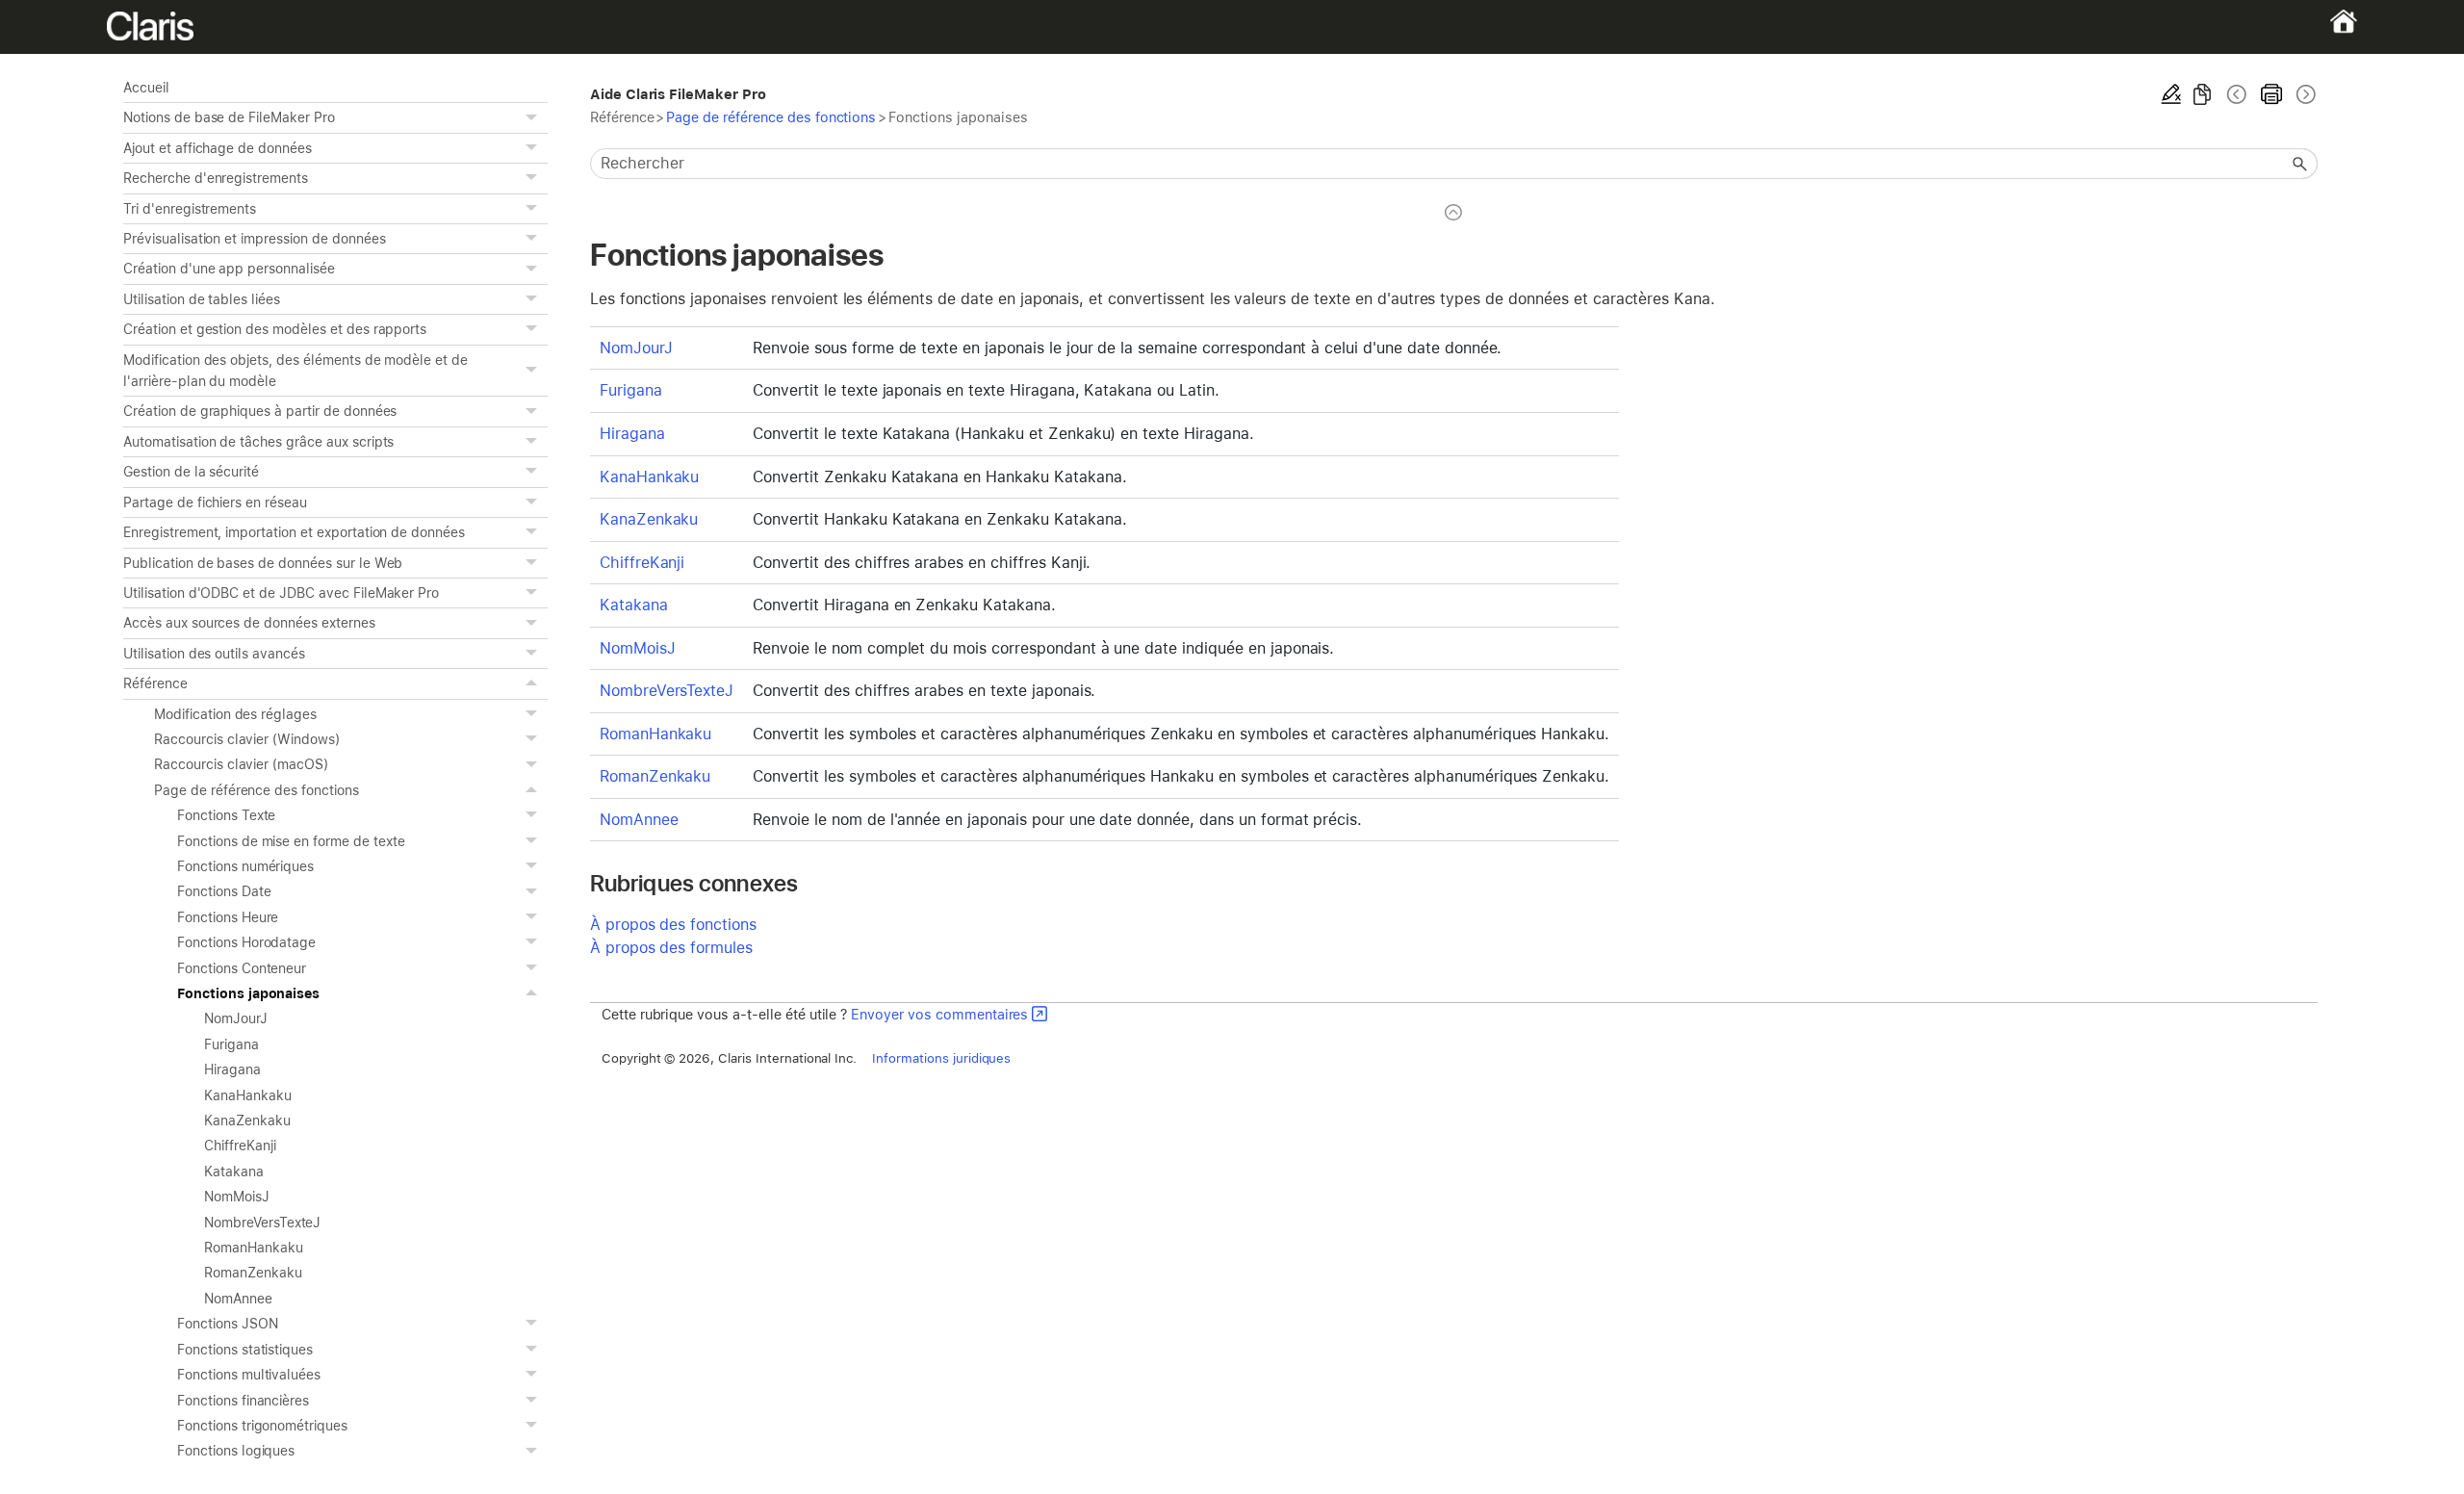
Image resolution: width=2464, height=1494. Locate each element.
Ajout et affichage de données (218, 148)
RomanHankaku (254, 1248)
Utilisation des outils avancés (214, 654)
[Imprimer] (2271, 94)
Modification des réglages (235, 714)
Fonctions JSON (227, 1324)
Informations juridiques (941, 1058)
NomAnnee (238, 1299)
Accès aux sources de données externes (249, 623)
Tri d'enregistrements (190, 209)
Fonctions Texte (226, 815)
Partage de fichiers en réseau (215, 502)
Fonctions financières (243, 1401)
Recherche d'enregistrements (216, 178)
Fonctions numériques (245, 866)
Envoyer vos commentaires (939, 1014)
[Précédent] (2237, 94)
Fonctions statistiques (245, 1350)
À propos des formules (671, 948)
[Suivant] (2304, 94)
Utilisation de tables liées (202, 299)
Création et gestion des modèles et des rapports (275, 329)
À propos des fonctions (673, 925)
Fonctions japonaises (248, 993)
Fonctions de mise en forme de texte (291, 841)
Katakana (234, 1172)
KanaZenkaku (247, 1120)
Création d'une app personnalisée (229, 269)
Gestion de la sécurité (191, 472)
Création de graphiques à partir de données (260, 411)
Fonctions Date (224, 891)
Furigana (231, 1044)
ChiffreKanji (240, 1146)
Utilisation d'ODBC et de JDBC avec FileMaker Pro (281, 593)
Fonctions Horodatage (246, 942)
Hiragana (232, 1069)
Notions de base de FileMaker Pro (229, 117)
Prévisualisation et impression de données (254, 239)
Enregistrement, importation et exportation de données (294, 532)
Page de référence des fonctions (257, 790)
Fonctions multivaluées (249, 1375)
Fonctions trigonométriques (262, 1426)
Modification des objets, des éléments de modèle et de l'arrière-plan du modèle (295, 371)
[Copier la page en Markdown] (2202, 94)
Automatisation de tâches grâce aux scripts (258, 442)
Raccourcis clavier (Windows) (247, 739)
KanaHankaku (248, 1095)
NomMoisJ (237, 1197)
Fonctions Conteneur (242, 968)
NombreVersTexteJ (262, 1223)
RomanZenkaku (253, 1273)
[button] (534, 117)
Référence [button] (155, 683)
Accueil (146, 88)
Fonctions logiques (236, 1451)
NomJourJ (236, 1018)
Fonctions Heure (228, 917)
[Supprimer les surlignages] (2171, 94)
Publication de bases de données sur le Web (263, 563)
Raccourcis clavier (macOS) (241, 764)
